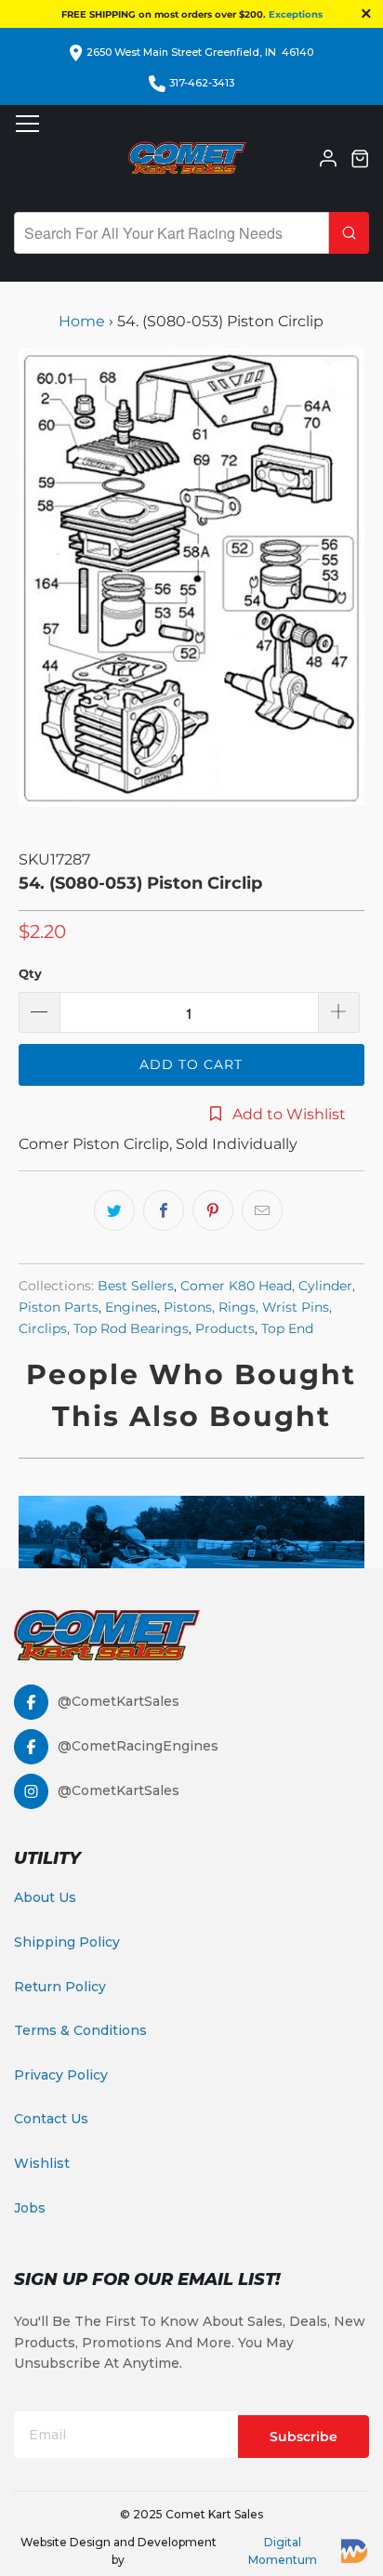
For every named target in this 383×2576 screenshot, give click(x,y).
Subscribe (304, 2437)
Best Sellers (136, 1286)
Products (225, 1328)
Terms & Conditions (80, 2030)
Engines (131, 1307)
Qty (30, 973)
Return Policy (60, 1987)
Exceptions (296, 14)
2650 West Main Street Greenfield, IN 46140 (200, 52)
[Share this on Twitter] (114, 1210)
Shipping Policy (67, 1942)
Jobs (30, 2208)
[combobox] (172, 233)
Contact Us (51, 2119)
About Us (45, 1897)
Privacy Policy (61, 2075)
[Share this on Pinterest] (213, 1210)
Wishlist (42, 2163)
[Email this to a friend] (262, 1210)
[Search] (349, 233)
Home (84, 321)
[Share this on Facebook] (164, 1210)
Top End (287, 1328)
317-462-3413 (202, 83)
